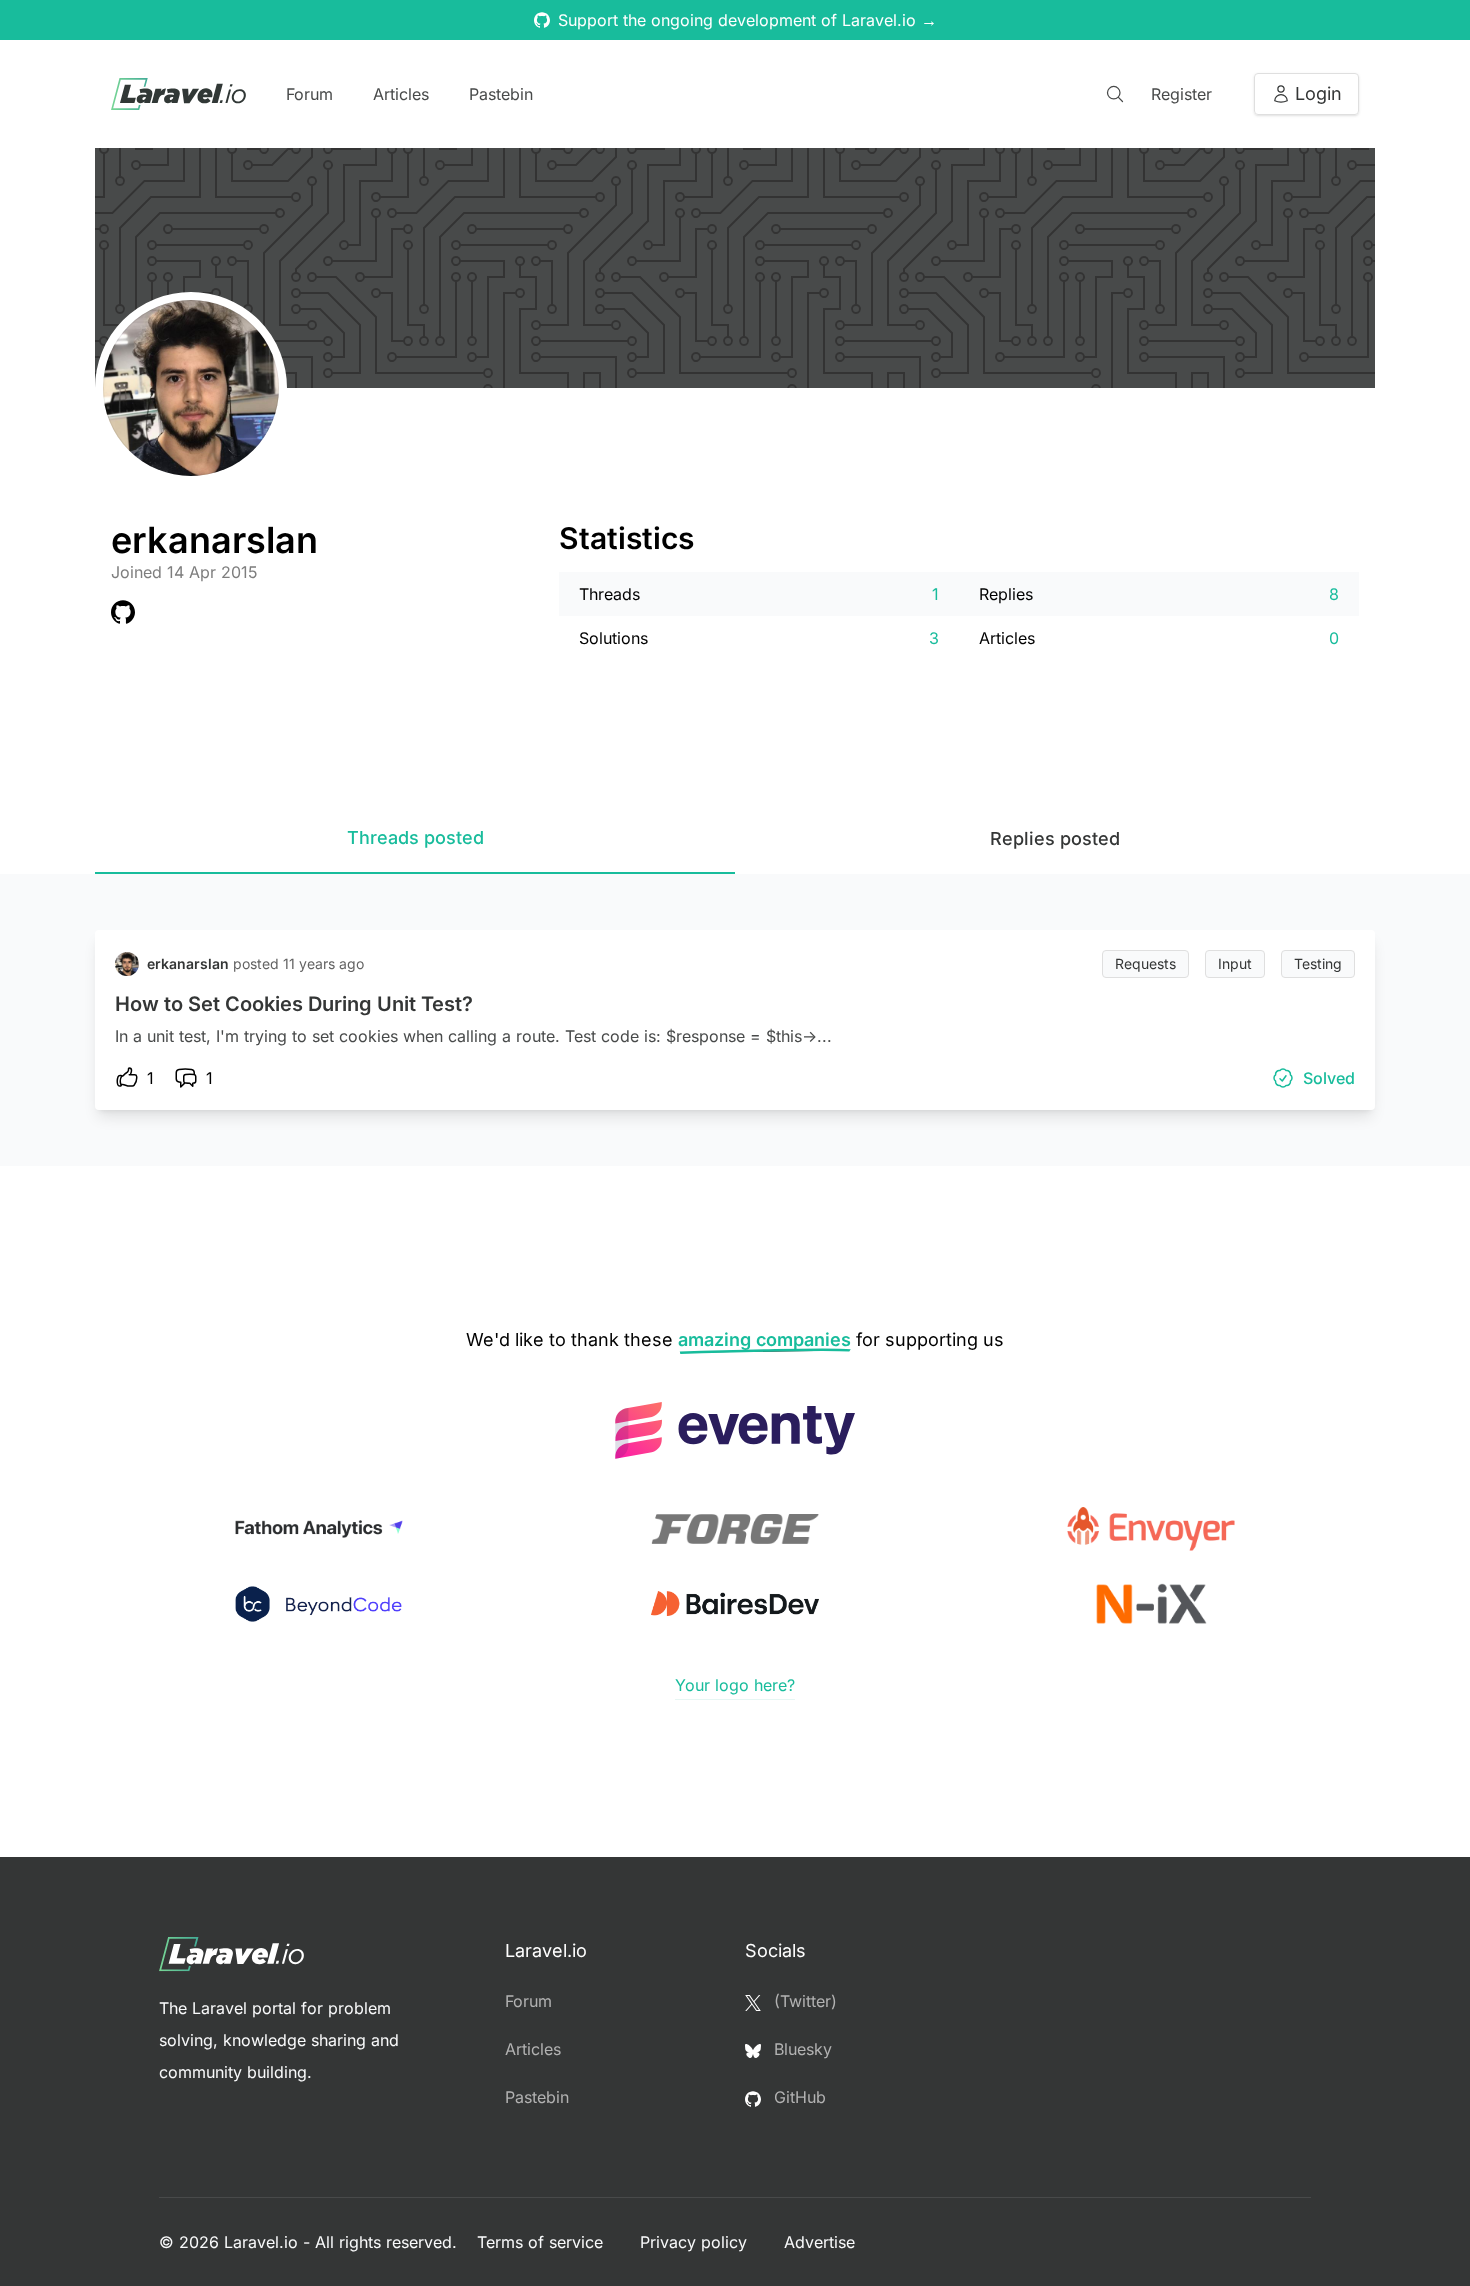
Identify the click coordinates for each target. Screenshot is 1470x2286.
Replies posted (1055, 838)
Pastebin (501, 94)
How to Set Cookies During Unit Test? (294, 1004)
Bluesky (800, 2049)
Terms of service (542, 2242)
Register (1181, 94)
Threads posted (415, 837)
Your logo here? (735, 1685)
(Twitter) (803, 2001)
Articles (401, 94)
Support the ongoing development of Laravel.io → (747, 20)
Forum (309, 94)
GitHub (797, 2097)
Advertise (819, 2242)
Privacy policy (696, 2242)
